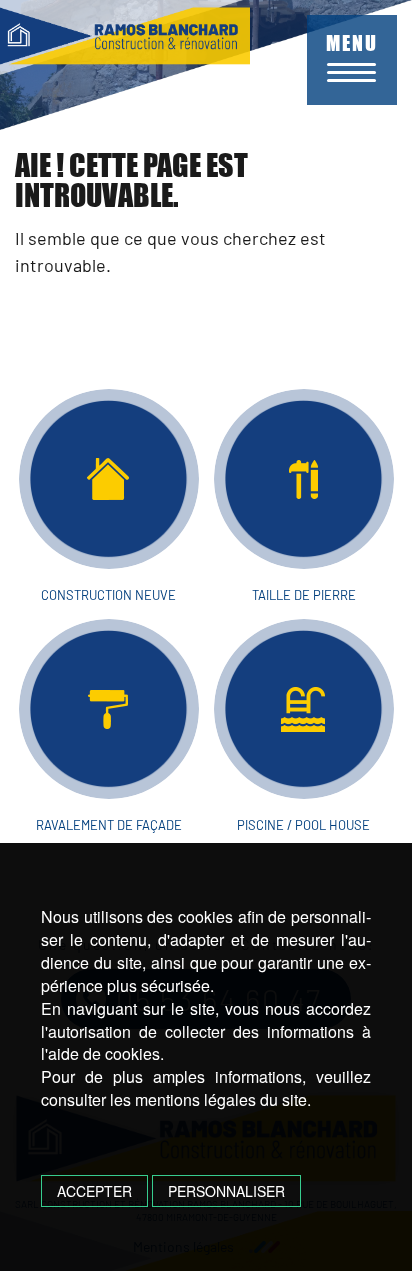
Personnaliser (226, 1191)
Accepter (94, 1191)
